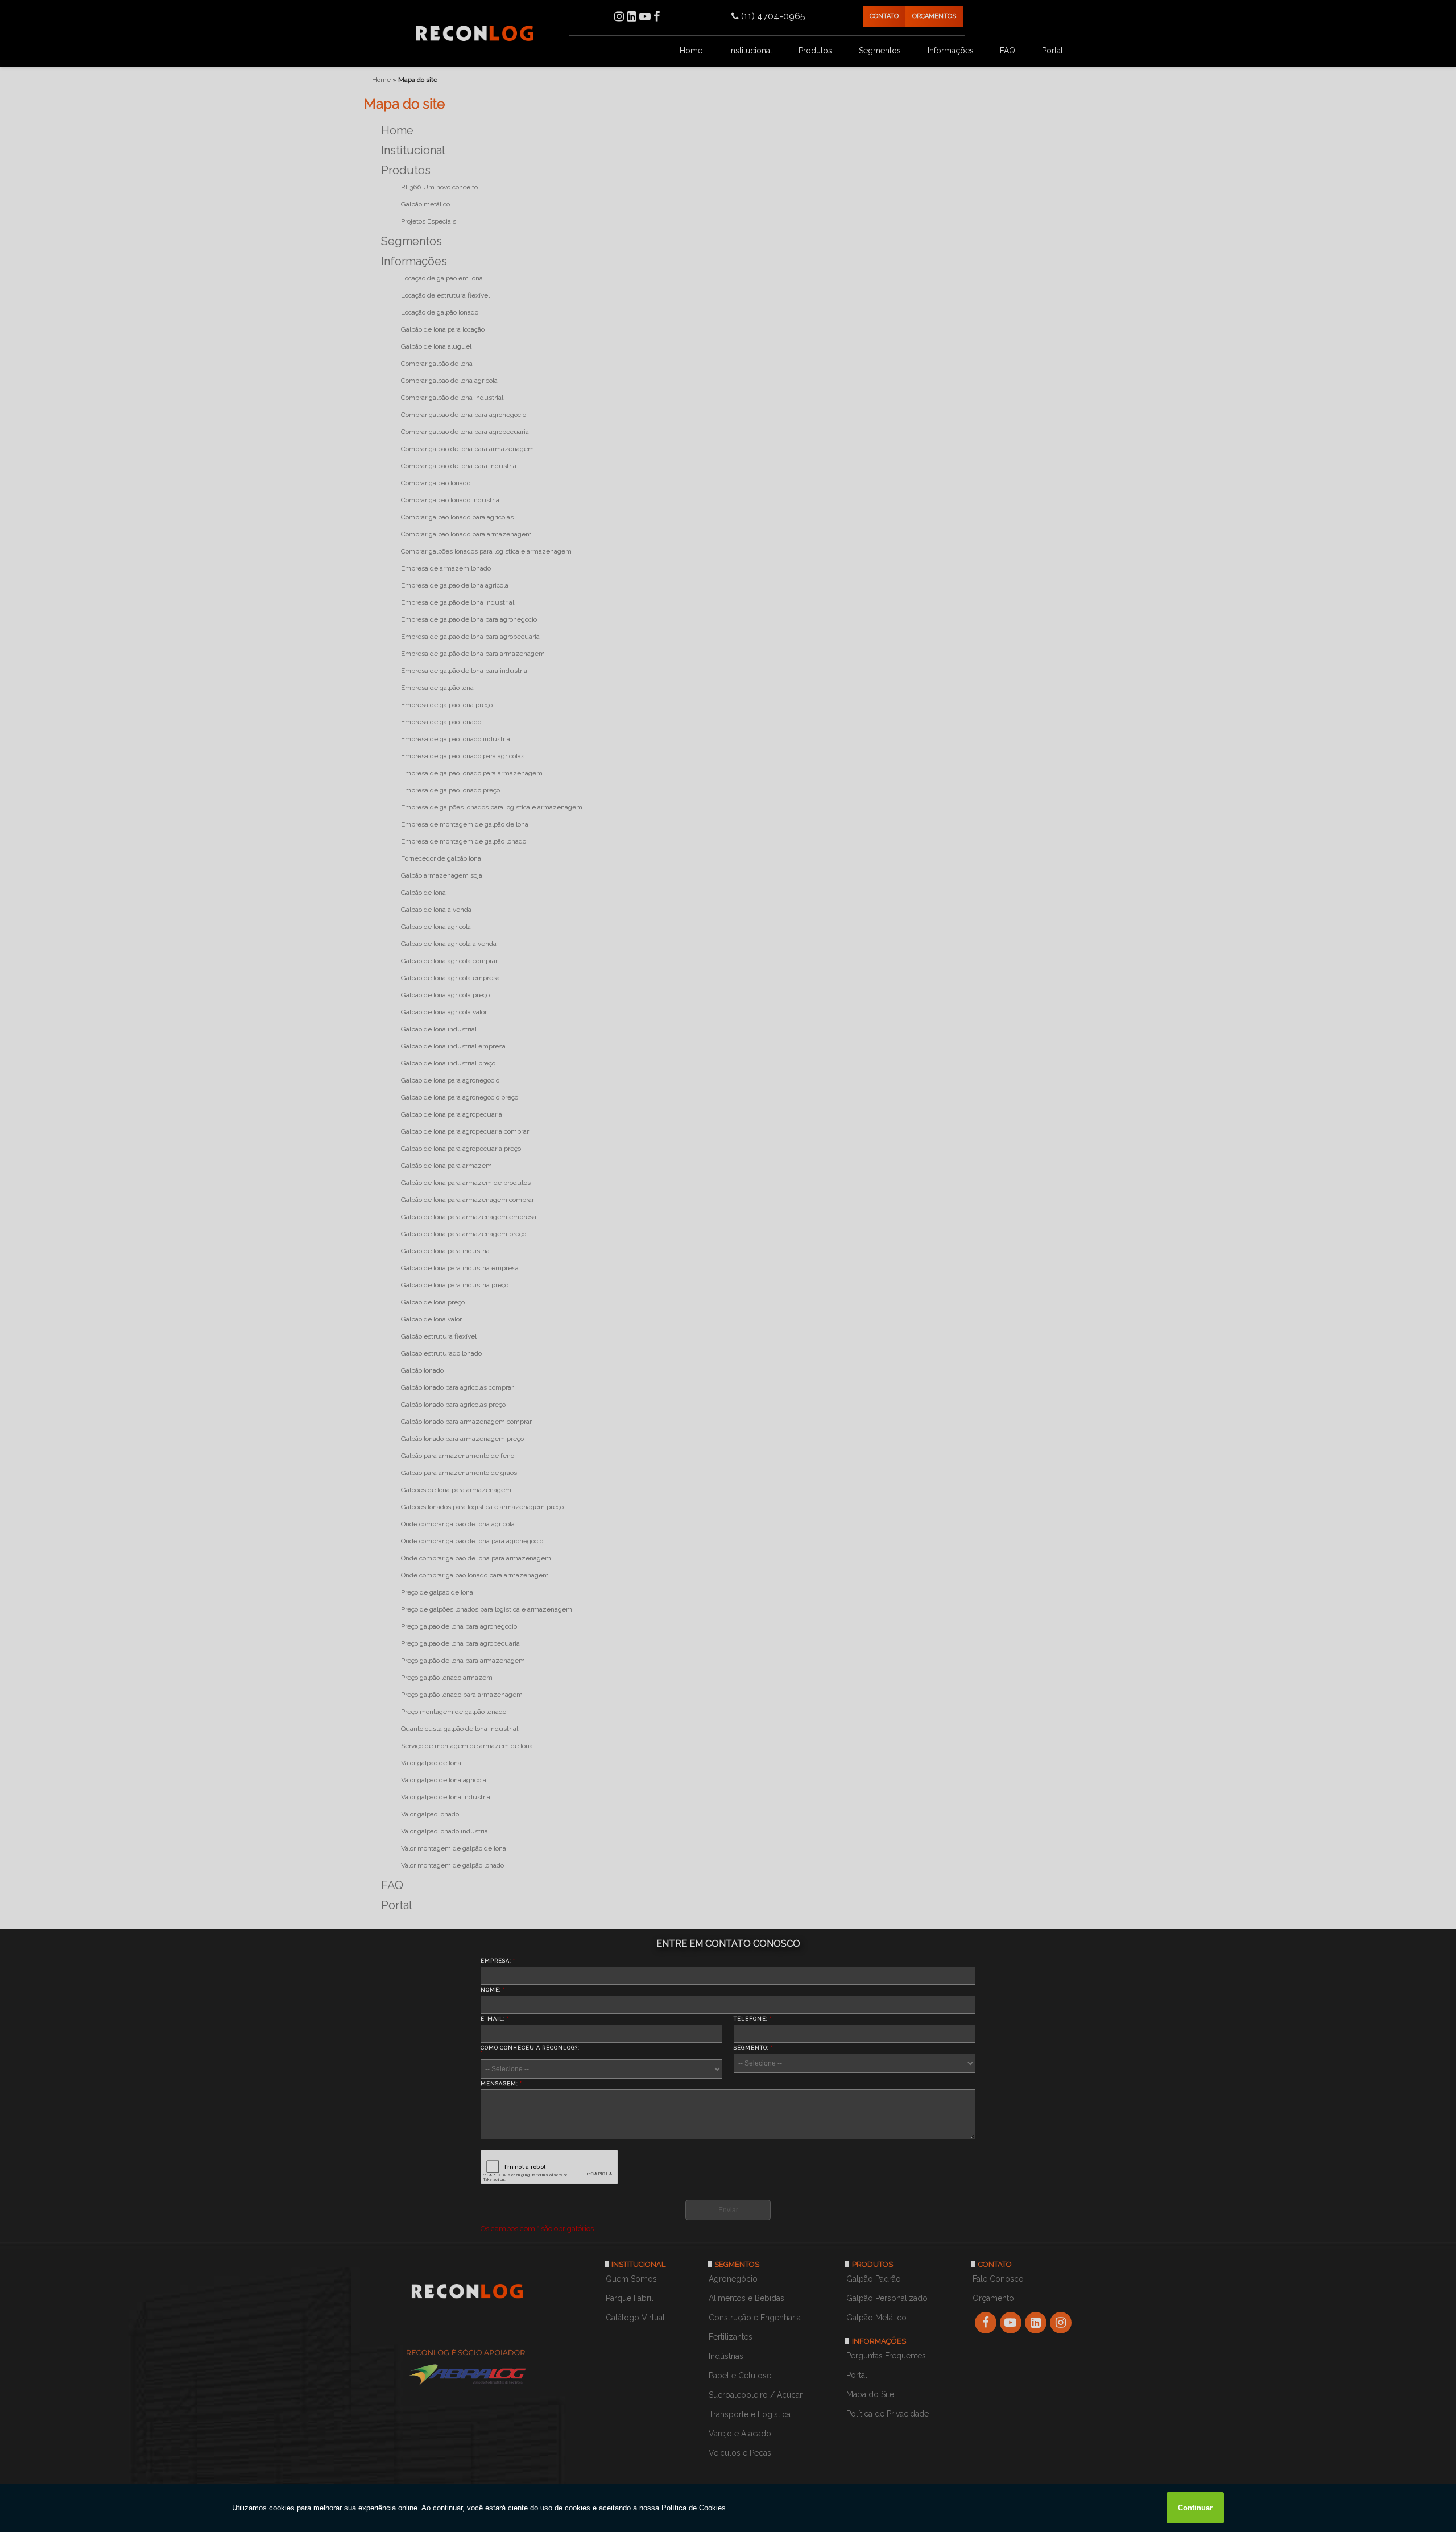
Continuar (1195, 2508)
